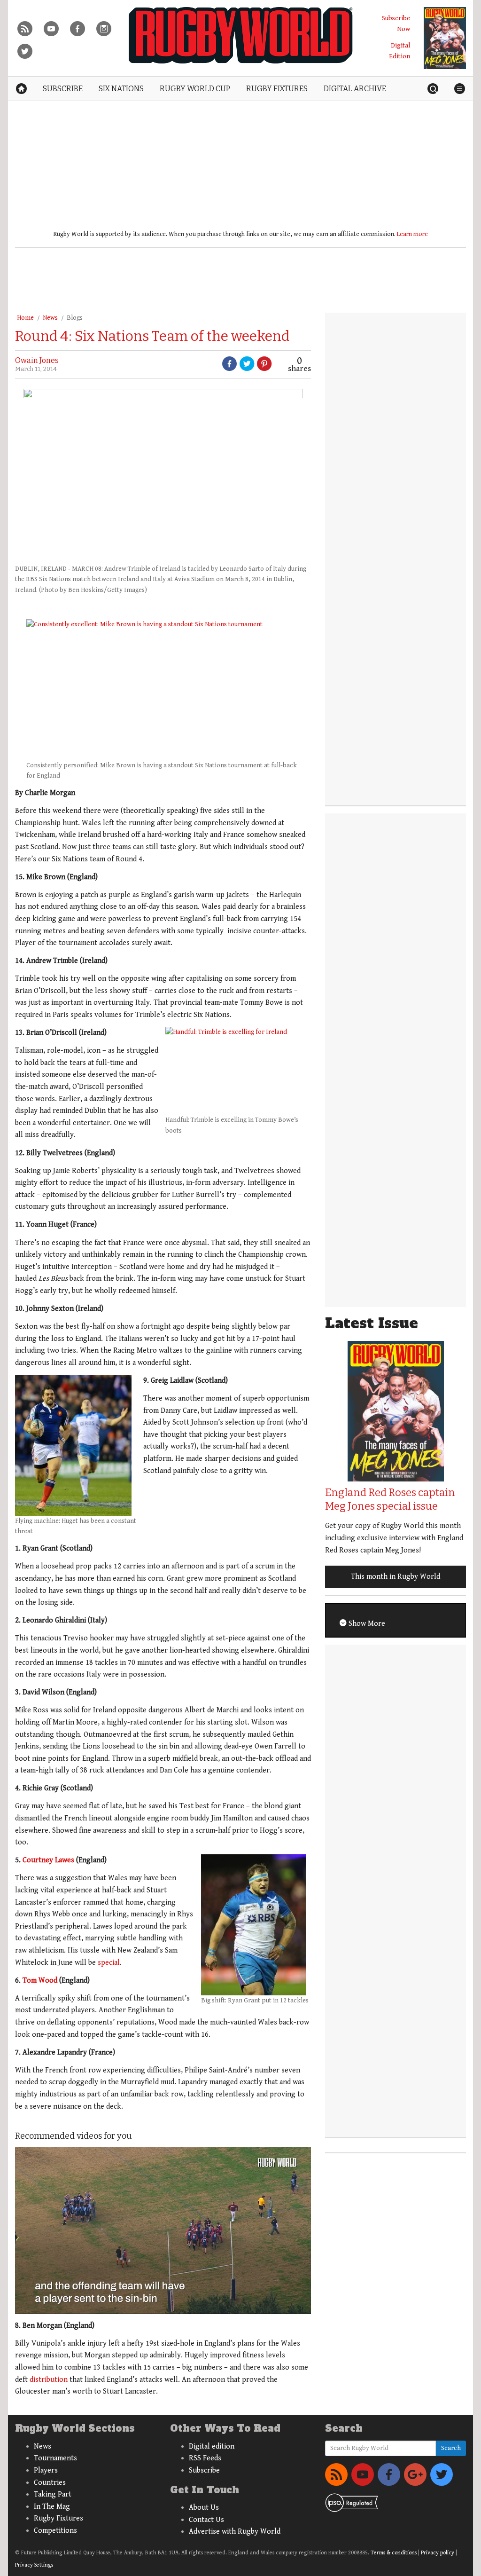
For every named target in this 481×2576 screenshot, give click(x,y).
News (50, 318)
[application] (163, 2230)
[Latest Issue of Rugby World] (445, 38)
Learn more (412, 234)
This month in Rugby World (396, 1577)
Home (25, 318)
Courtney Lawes (48, 1860)
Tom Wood (40, 1981)
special (109, 1963)
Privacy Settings (34, 2565)
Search (451, 2448)
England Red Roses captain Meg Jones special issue (390, 1499)
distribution (49, 2380)
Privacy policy (438, 2553)
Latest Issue (372, 1323)
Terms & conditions (394, 2553)
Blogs (75, 318)
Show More (366, 1624)
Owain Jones (37, 360)
